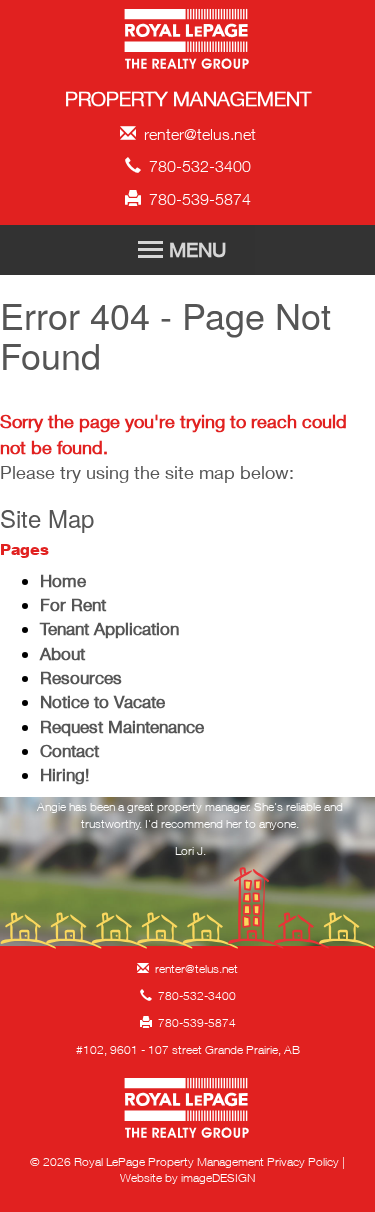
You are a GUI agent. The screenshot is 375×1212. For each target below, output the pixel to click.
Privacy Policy (303, 1161)
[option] (190, 834)
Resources (81, 677)
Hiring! (64, 774)
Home (63, 580)
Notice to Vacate (102, 701)
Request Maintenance (122, 726)
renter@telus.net (196, 134)
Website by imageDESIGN (187, 1177)
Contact (69, 750)
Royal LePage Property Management (187, 42)
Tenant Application (109, 628)
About (62, 653)
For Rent (73, 604)
